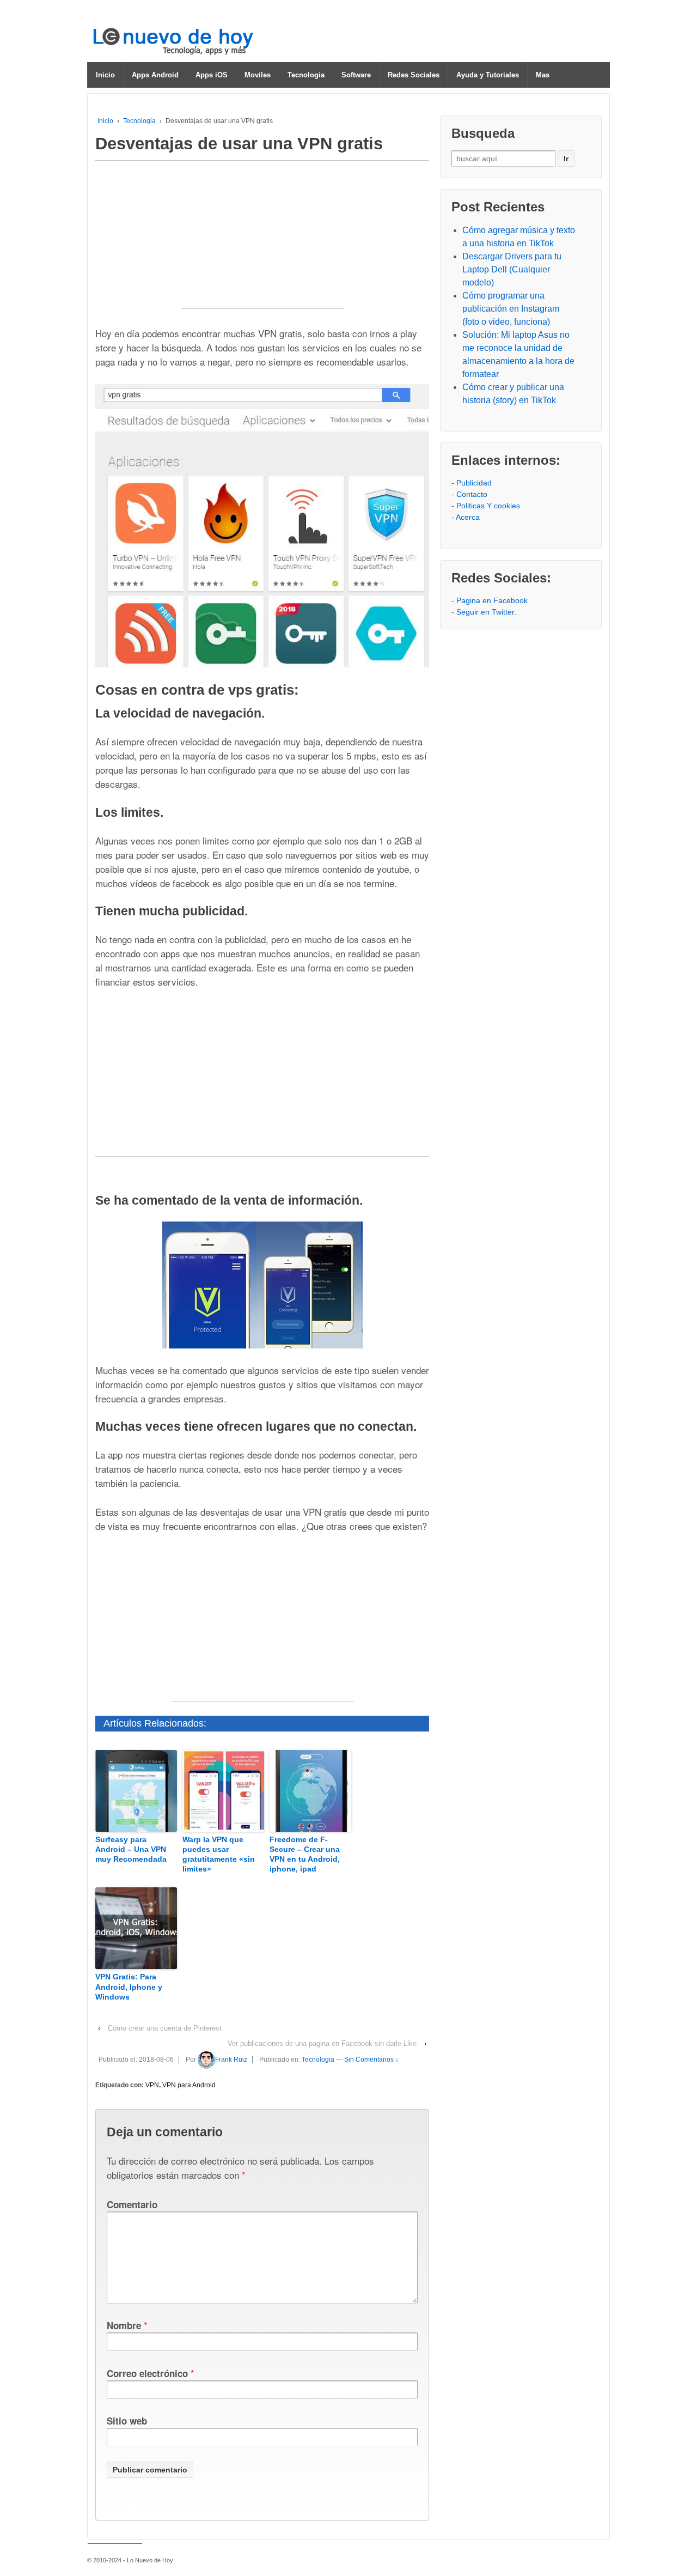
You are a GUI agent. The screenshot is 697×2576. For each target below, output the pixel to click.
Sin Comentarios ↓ (371, 2059)
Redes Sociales (414, 75)
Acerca (468, 517)
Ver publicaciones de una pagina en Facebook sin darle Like (322, 2043)
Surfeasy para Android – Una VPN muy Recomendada (131, 1849)
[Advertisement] (262, 240)
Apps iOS (212, 75)
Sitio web (127, 2421)
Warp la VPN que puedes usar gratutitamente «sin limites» (219, 1854)
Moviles (258, 75)
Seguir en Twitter (485, 612)
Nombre (124, 2325)
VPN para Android (189, 2085)
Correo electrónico (147, 2373)
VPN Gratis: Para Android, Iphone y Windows (129, 1986)
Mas (543, 75)
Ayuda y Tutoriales (488, 75)
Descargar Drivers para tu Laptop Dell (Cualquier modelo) (512, 269)
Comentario (132, 2204)
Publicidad (474, 483)
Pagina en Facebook (492, 600)
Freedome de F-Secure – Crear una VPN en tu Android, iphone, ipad (305, 1854)
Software (356, 75)
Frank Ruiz (231, 2059)
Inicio (105, 75)
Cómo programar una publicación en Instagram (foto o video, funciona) (511, 309)
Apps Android (155, 75)
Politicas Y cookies (488, 506)
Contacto (472, 494)
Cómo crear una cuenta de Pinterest (165, 2028)
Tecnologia (306, 75)
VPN (152, 2085)
